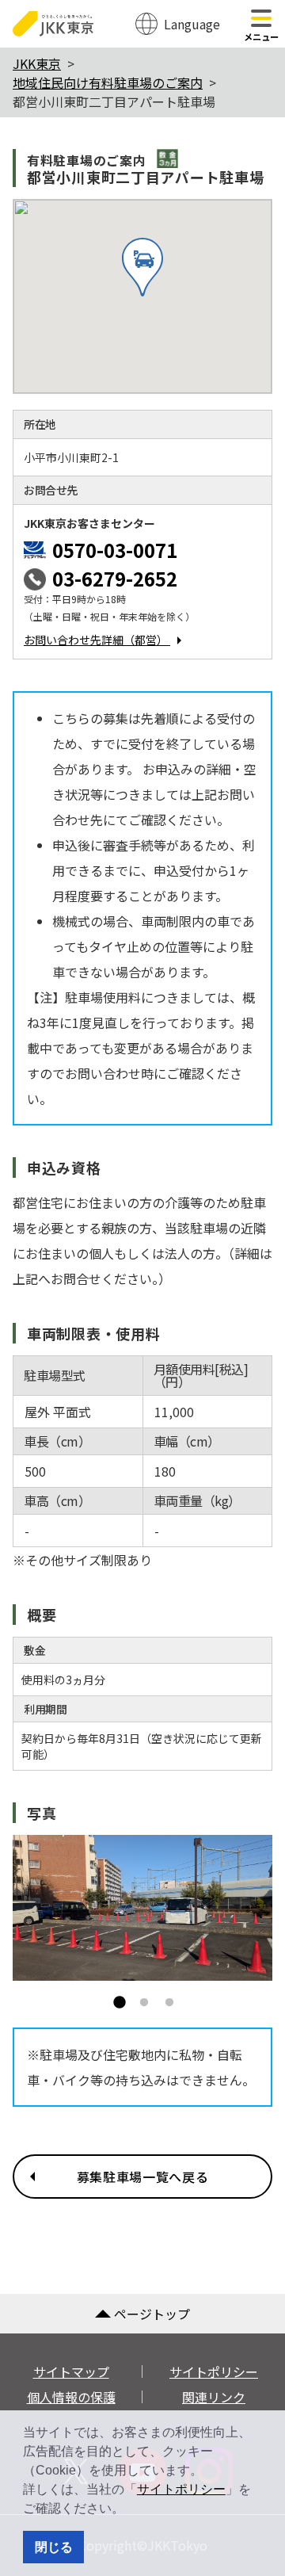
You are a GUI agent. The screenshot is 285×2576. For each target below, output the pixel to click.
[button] (130, 2510)
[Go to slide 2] (139, 1998)
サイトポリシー (181, 2489)
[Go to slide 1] (114, 1998)
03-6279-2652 (115, 578)
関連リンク (214, 2397)
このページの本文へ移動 (142, 2)
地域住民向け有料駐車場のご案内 (108, 82)
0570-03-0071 (115, 550)
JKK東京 (37, 63)
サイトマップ (71, 2372)
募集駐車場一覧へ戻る (142, 2177)
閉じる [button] (54, 2547)
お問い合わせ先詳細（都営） (97, 640)
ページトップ (152, 2314)
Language (192, 24)
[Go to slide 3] (165, 1998)
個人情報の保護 (71, 2397)
